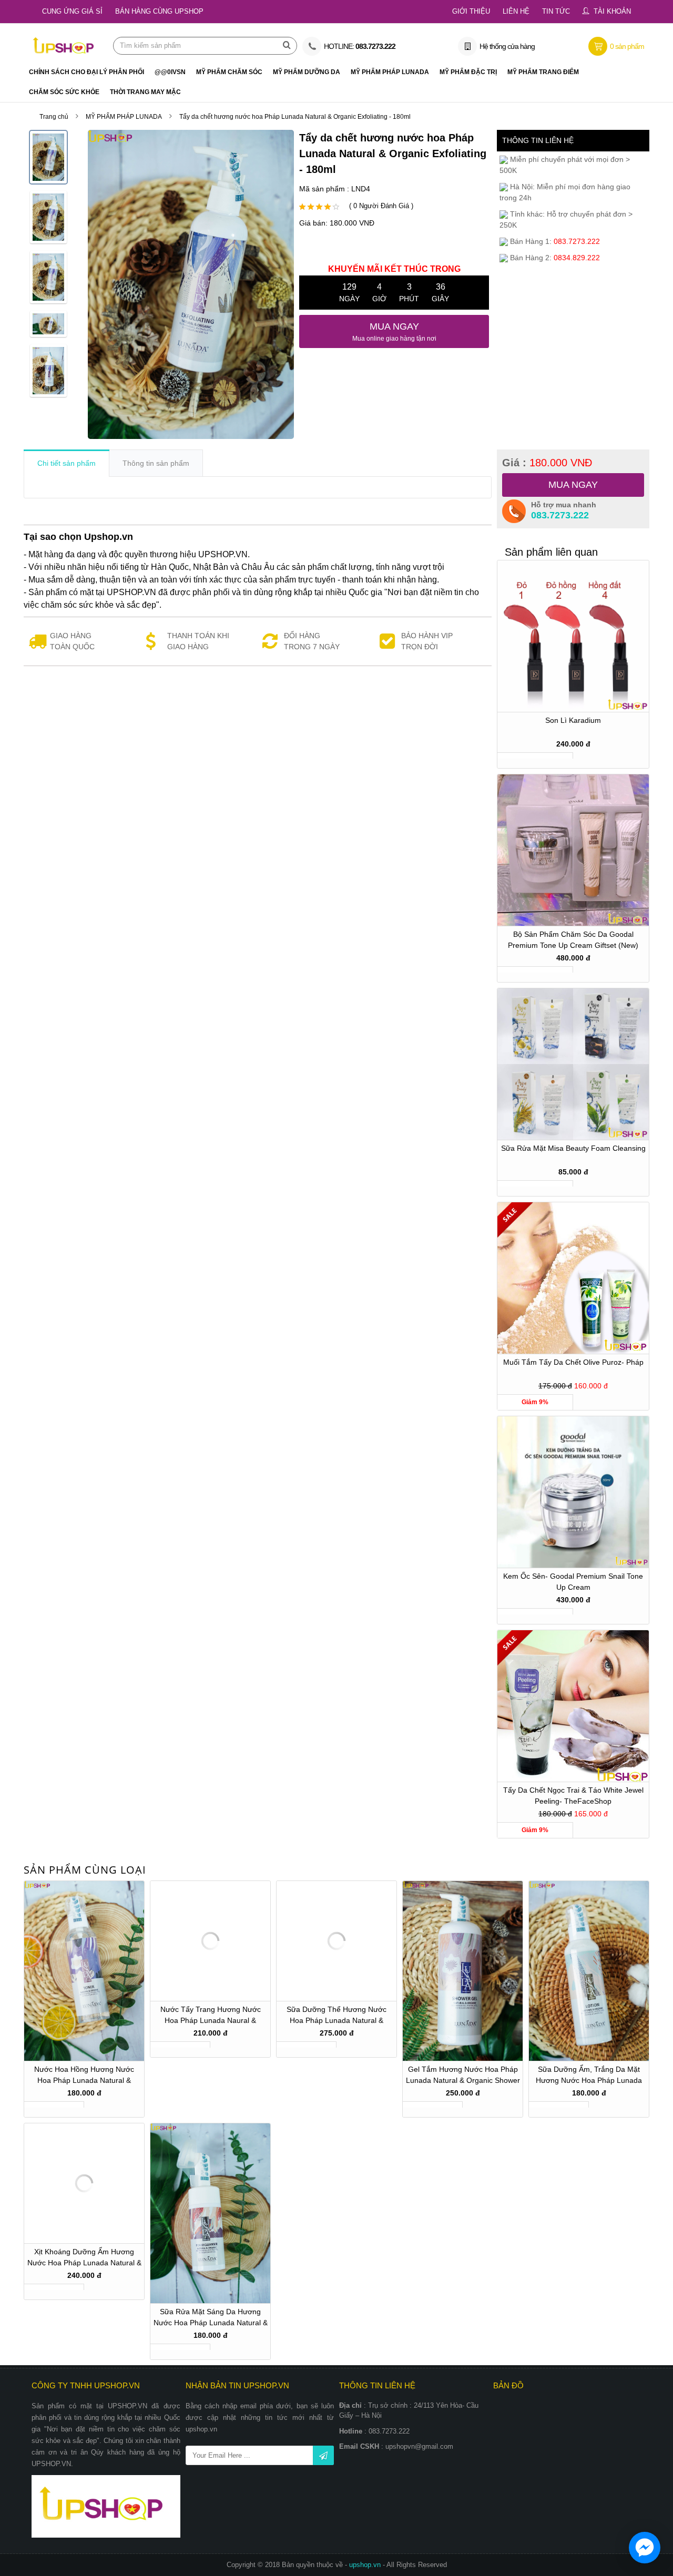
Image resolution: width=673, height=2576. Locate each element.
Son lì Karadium (573, 720)
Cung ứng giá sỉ (72, 11)
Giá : (547, 463)
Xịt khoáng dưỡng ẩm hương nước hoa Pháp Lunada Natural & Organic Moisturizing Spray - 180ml (84, 2259)
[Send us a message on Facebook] (645, 2548)
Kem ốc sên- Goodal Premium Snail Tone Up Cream (573, 1582)
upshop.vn (366, 2565)
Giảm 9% (535, 1402)
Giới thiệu (471, 11)
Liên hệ (516, 11)
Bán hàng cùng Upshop (159, 11)
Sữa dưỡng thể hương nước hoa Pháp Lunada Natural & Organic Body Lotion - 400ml (336, 2016)
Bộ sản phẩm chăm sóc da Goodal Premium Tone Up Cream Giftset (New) (573, 940)
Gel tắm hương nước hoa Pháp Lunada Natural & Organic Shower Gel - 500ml (463, 2076)
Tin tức (556, 11)
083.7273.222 (560, 515)
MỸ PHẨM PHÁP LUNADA (124, 117)
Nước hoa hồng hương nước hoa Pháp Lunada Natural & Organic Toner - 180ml (84, 2076)
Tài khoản (612, 11)
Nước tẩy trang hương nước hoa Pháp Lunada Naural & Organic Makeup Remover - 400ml (211, 2016)
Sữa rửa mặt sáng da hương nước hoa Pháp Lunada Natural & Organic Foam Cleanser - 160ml (211, 2319)
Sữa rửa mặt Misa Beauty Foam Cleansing (573, 1148)
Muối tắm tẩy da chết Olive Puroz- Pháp (573, 1362)
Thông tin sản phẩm (156, 463)
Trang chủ (54, 117)
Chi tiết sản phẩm (67, 463)
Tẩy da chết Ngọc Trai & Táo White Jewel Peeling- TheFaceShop (573, 1796)
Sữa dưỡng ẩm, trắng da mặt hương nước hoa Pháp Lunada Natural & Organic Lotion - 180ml (589, 2076)
